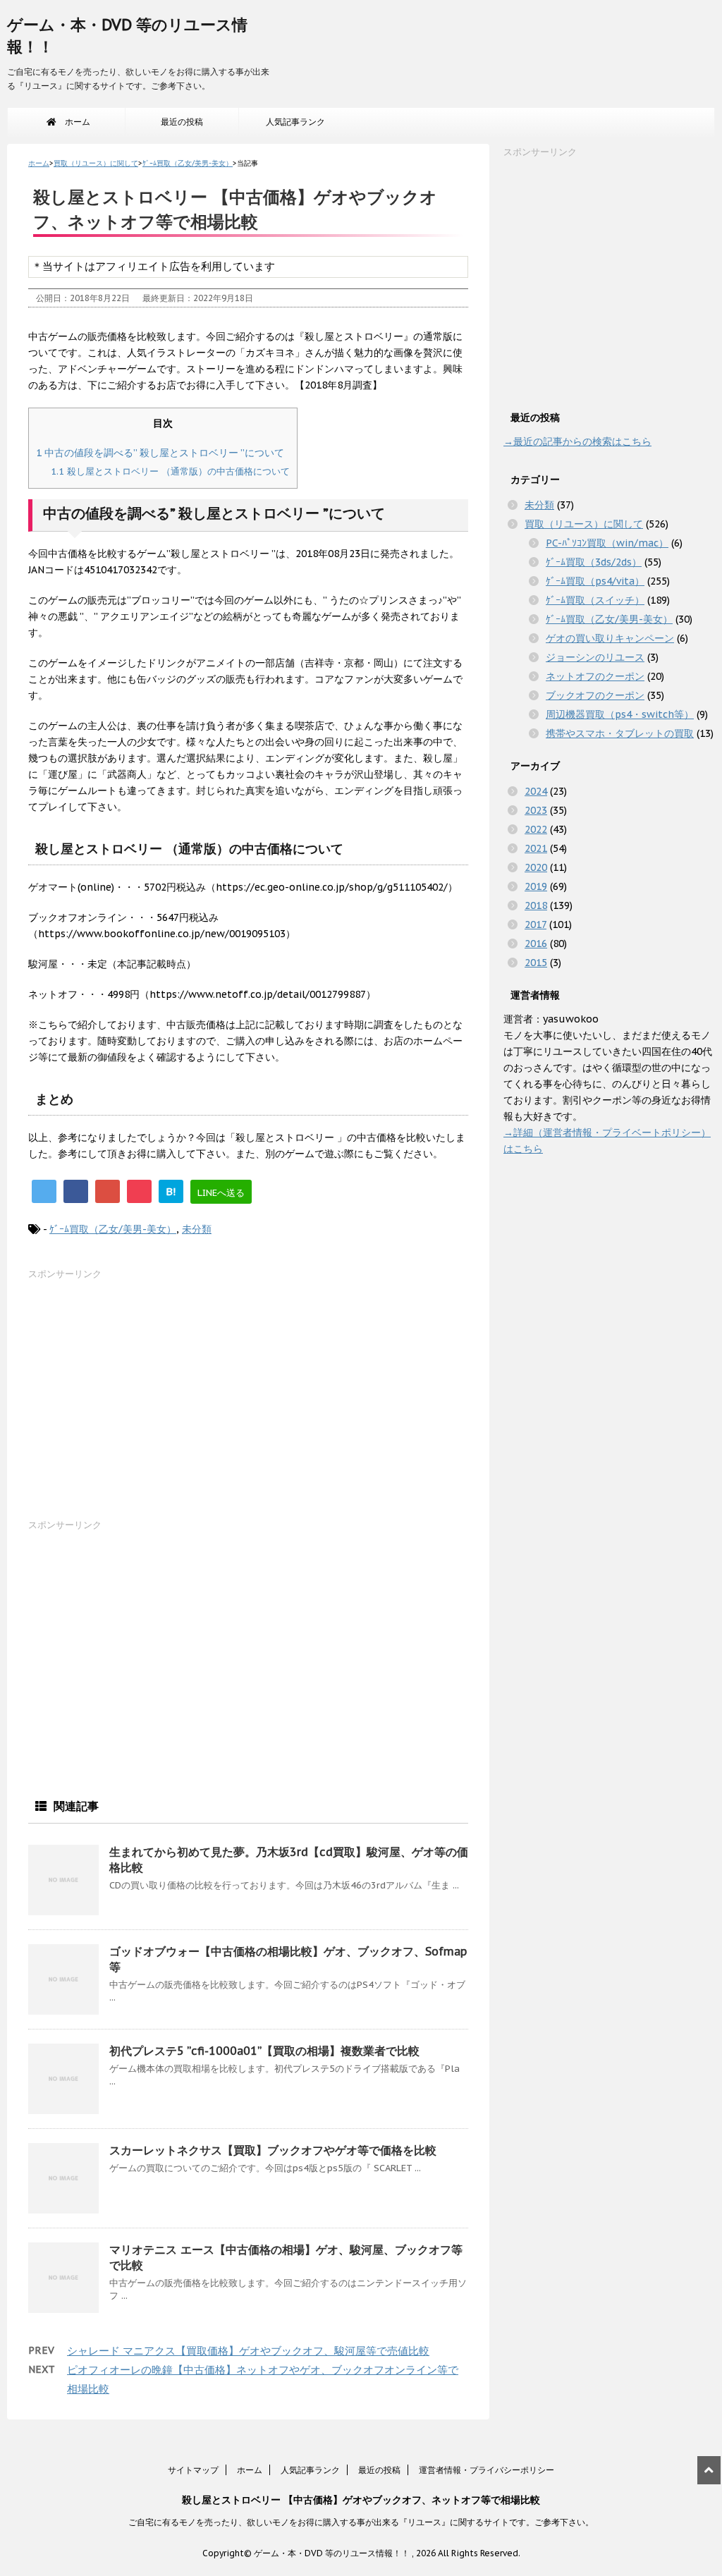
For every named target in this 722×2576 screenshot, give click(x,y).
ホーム (73, 122)
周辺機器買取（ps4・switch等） (620, 714)
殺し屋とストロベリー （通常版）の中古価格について (170, 471)
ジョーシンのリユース (595, 657)
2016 (536, 944)
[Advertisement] (134, 1403)
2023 (536, 810)
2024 (536, 791)
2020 (536, 867)
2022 (536, 829)
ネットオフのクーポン (595, 676)
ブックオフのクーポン (595, 695)
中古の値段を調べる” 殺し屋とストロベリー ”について (160, 452)
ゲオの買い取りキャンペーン (610, 638)
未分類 (197, 1229)
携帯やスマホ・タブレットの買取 (620, 733)
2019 (536, 886)
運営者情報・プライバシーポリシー (487, 2470)
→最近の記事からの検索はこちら (577, 441)
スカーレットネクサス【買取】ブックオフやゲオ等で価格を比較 (273, 2150)
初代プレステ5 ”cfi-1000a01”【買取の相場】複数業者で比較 (264, 2051)
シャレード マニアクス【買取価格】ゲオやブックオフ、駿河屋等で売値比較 (248, 2351)
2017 (536, 924)
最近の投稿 (182, 122)
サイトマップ (193, 2470)
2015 (536, 963)
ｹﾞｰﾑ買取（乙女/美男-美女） (113, 1229)
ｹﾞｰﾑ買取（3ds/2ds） (594, 562)
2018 (536, 905)
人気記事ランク (295, 122)
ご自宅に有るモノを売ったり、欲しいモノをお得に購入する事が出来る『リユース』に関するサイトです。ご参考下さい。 (361, 2522)
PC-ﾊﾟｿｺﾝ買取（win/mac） (607, 543)
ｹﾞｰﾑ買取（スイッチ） (595, 600)
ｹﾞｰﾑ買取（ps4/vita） (595, 581)
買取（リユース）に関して (584, 524)
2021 (536, 848)
